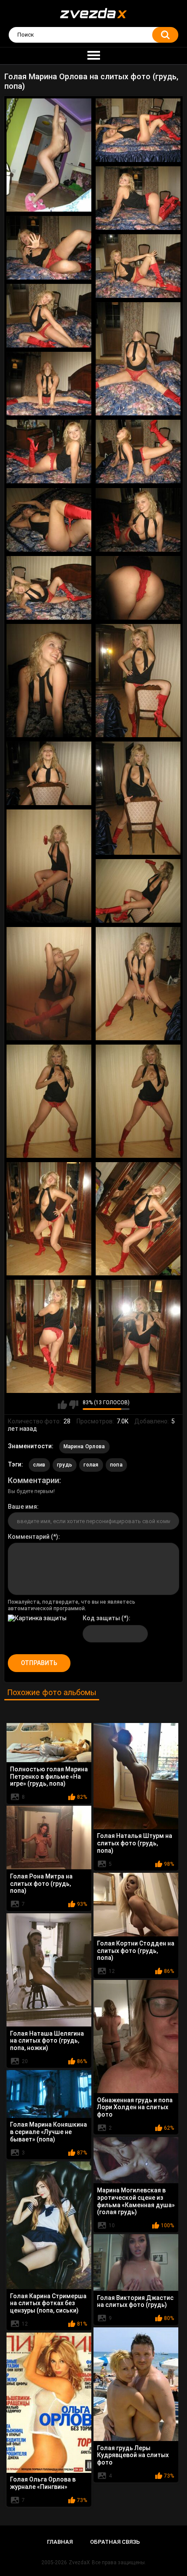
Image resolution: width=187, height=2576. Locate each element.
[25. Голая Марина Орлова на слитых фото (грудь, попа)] (49, 1219)
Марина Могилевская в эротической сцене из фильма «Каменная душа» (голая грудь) (136, 2201)
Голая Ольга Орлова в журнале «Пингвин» (43, 2483)
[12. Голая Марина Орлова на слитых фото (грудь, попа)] (138, 520)
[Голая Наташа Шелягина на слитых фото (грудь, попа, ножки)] (49, 1970)
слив (39, 1465)
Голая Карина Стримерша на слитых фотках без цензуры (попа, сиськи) (48, 2303)
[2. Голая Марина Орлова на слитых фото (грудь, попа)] (138, 130)
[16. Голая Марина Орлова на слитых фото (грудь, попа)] (138, 681)
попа (116, 1465)
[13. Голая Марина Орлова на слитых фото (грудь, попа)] (49, 588)
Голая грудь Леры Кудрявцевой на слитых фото (133, 2455)
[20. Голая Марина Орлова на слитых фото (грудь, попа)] (138, 891)
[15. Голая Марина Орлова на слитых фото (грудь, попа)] (49, 681)
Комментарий (29, 1537)
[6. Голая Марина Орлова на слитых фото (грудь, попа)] (49, 316)
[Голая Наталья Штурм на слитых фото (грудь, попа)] (136, 1776)
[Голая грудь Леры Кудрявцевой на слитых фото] (136, 2384)
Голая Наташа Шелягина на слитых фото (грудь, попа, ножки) (47, 2041)
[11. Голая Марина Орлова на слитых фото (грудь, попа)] (49, 520)
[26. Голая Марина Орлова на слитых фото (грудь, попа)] (138, 1219)
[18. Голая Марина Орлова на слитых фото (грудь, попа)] (138, 798)
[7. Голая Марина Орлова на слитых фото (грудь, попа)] (138, 359)
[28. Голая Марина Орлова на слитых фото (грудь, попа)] (138, 1336)
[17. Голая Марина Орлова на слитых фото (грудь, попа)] (49, 773)
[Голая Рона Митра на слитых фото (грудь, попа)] (49, 1838)
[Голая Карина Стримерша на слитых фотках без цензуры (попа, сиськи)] (49, 2225)
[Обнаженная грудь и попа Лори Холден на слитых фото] (136, 2037)
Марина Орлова (84, 1446)
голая (91, 1465)
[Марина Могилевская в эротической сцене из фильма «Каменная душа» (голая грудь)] (136, 2160)
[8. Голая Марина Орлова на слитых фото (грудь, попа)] (49, 384)
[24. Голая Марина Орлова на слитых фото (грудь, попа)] (138, 1101)
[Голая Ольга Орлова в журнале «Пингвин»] (49, 2403)
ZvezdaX (79, 2563)
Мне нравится (62, 1405)
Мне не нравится (74, 1405)
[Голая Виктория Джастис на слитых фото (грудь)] (136, 2262)
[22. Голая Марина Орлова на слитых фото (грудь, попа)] (138, 984)
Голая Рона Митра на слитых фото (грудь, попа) (41, 1884)
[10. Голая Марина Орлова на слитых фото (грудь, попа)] (138, 452)
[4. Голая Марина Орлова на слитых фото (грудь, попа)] (49, 248)
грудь (65, 1465)
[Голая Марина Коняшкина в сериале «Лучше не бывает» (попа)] (49, 2094)
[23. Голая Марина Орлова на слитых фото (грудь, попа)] (49, 1101)
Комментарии (33, 1480)
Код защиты (101, 1618)
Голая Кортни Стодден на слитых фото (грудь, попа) (136, 1951)
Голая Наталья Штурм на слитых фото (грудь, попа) (135, 1843)
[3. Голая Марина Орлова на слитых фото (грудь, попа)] (138, 198)
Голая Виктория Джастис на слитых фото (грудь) (135, 2301)
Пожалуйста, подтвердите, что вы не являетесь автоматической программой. (72, 1605)
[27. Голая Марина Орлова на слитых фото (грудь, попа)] (49, 1336)
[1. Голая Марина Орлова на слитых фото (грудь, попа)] (49, 155)
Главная (60, 2542)
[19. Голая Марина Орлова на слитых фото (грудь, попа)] (49, 866)
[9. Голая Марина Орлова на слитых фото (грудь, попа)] (49, 452)
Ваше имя (22, 1507)
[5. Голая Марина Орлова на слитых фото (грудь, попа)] (138, 266)
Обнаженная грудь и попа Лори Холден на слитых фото (135, 2107)
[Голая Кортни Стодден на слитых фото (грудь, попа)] (136, 1905)
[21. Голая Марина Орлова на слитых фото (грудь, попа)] (49, 984)
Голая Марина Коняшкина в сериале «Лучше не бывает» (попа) (48, 2132)
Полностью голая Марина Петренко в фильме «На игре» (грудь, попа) (49, 1777)
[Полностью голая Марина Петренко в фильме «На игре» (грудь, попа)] (49, 1743)
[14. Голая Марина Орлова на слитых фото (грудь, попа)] (138, 588)
